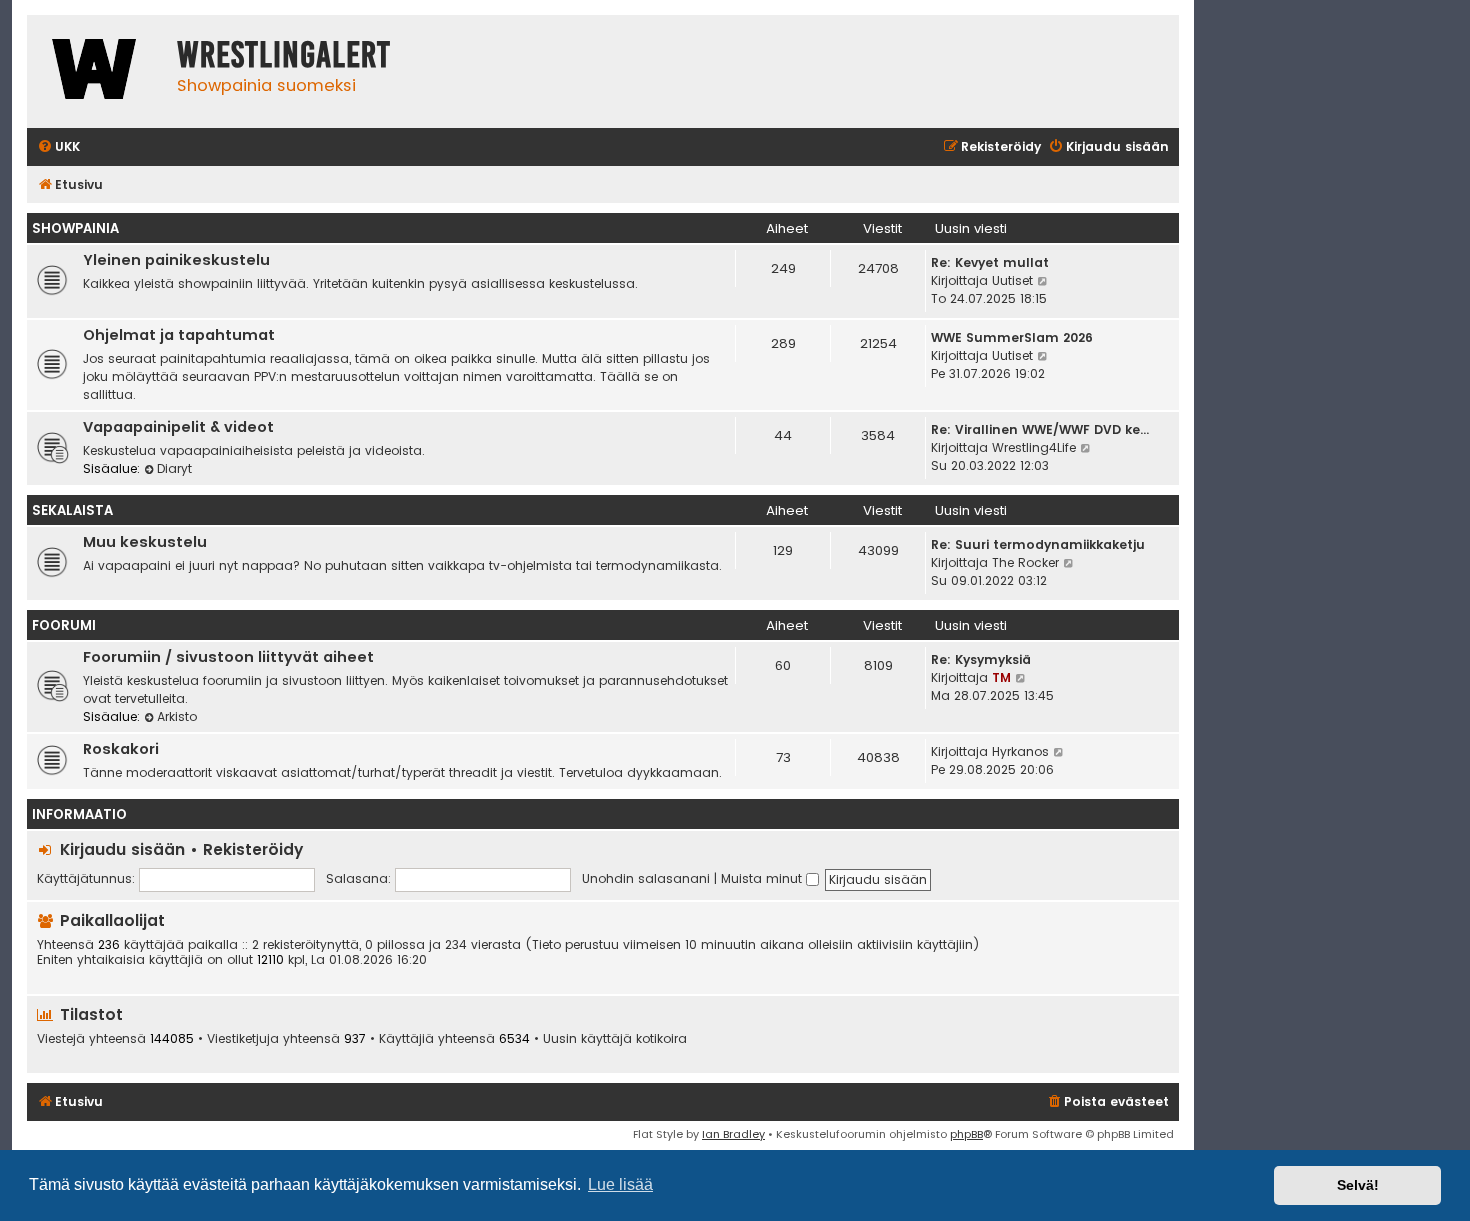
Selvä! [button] (1358, 1185)
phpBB (966, 1134)
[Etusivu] (97, 71)
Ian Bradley (733, 1134)
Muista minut (763, 878)
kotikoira (661, 1039)
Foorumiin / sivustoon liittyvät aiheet (228, 657)
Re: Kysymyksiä (981, 659)
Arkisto (177, 716)
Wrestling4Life (1034, 447)
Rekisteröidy (253, 849)
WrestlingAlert (284, 55)
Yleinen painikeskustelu (176, 260)
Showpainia (75, 228)
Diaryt (174, 468)
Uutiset (1012, 280)
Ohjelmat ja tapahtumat (179, 335)
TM (1001, 677)
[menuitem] (58, 147)
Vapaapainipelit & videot (178, 427)
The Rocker (1025, 562)
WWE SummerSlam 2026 (1012, 337)
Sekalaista (72, 510)
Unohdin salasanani (646, 878)
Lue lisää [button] (620, 1184)
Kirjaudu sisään (122, 849)
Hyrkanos (1020, 751)
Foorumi (64, 625)
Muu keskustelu (145, 542)
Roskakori (121, 749)
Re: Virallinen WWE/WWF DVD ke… (1040, 429)
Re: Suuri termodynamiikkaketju (1038, 544)
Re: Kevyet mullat (990, 262)
